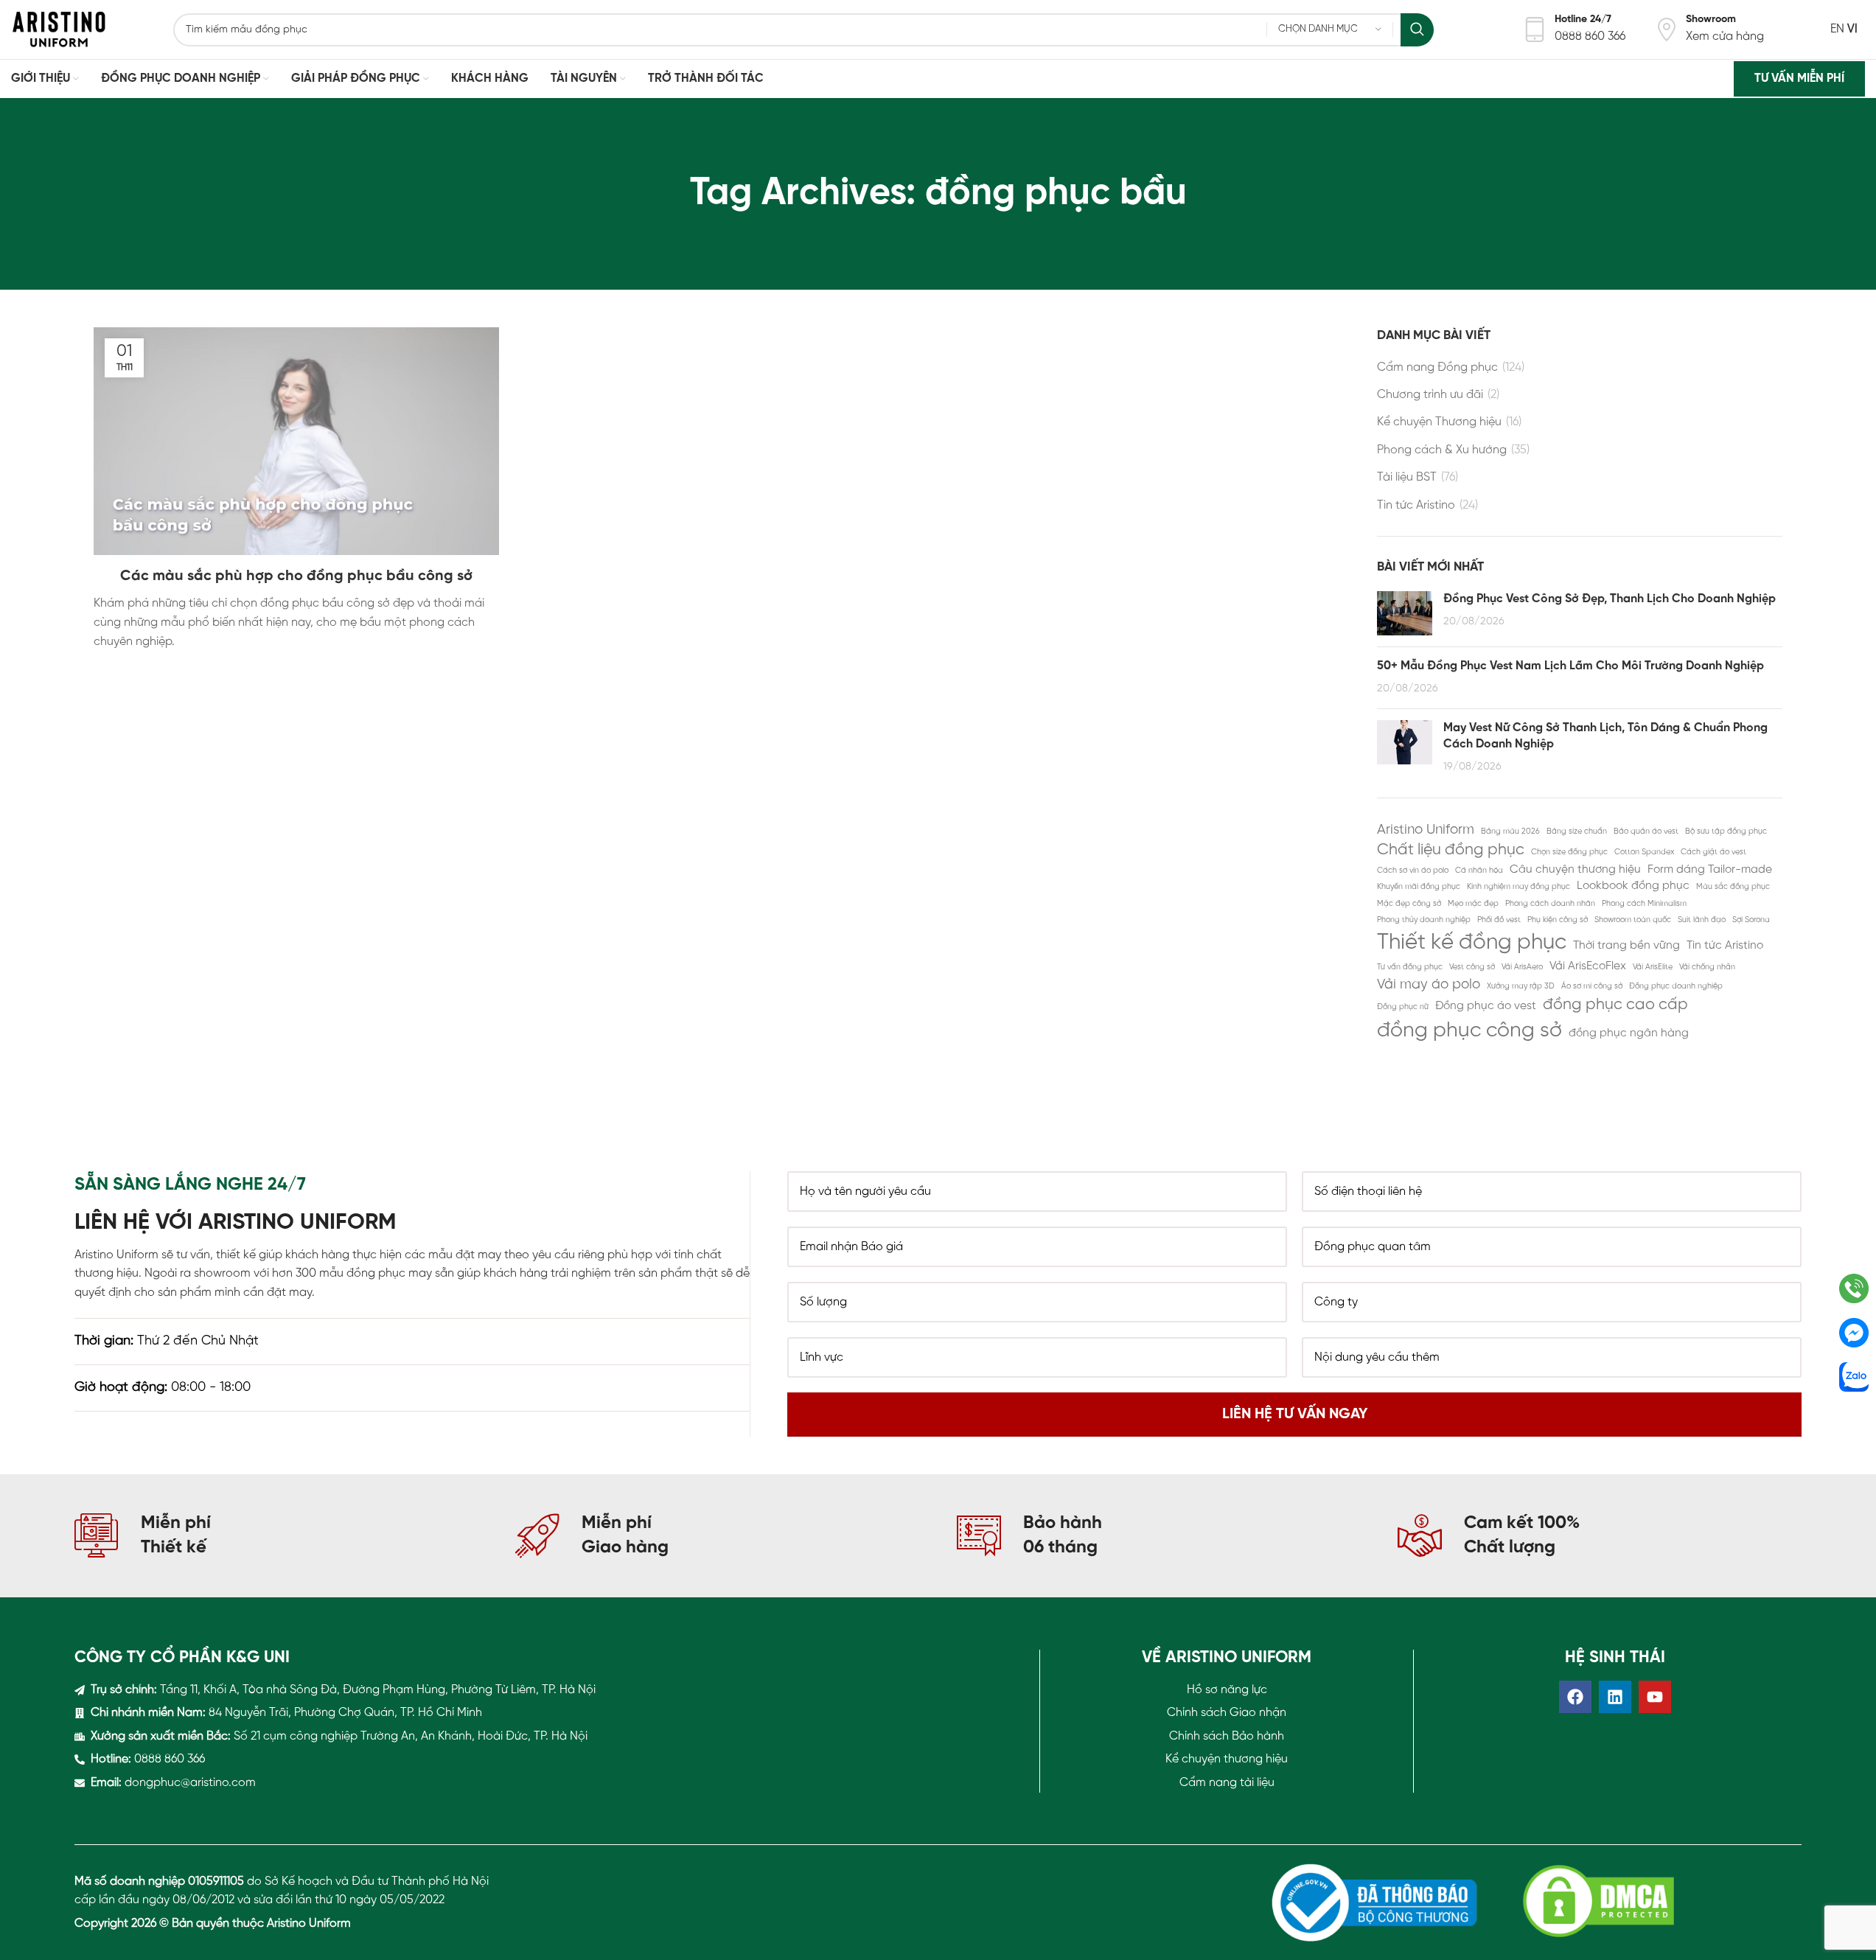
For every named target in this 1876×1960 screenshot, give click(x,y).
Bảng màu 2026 (1510, 831)
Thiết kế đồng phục (1472, 943)
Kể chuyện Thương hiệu (1439, 422)
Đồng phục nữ (1403, 1007)
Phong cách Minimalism (1644, 904)
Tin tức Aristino (1416, 505)
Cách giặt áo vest (1713, 852)
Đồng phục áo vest (1486, 1006)
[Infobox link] (1574, 29)
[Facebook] (1575, 1697)
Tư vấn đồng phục (1410, 967)
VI (1852, 29)
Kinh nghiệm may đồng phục (1518, 887)
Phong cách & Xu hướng (1442, 450)
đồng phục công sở (1469, 1031)
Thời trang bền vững (1626, 946)
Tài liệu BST (1407, 477)
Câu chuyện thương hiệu (1575, 870)
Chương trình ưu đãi (1430, 395)
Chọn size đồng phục (1569, 852)
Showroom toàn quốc (1633, 920)
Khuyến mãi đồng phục (1419, 887)
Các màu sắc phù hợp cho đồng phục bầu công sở (296, 576)
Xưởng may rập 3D (1521, 986)
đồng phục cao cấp (1615, 1005)
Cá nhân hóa (1479, 871)
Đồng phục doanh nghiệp (1676, 986)
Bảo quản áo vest (1646, 831)
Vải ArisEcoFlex (1588, 966)
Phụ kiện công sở (1558, 920)
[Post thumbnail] (1405, 613)
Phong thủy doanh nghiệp (1424, 920)
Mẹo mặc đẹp (1473, 904)
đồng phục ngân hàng (1629, 1033)
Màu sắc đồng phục (1733, 887)
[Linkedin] (1615, 1697)
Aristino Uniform (1426, 830)
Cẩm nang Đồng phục (1437, 367)
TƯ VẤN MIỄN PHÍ (1799, 79)
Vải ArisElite (1653, 967)
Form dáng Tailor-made (1710, 870)
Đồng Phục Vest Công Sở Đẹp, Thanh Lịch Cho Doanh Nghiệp (1610, 599)
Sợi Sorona (1751, 920)
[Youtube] (1655, 1697)
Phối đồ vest (1499, 920)
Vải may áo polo (1429, 985)
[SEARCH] (1417, 30)
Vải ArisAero (1522, 967)
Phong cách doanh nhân (1550, 904)
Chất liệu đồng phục (1451, 850)
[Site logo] (59, 29)
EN (1837, 29)
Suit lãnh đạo (1702, 920)
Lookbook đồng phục (1633, 886)
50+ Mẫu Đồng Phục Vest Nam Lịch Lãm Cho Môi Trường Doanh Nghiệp (1570, 666)
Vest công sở (1472, 967)
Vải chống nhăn (1707, 967)
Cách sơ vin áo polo (1413, 871)
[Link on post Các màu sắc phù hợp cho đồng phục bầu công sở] (296, 441)
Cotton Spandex (1644, 852)
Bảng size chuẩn (1577, 831)
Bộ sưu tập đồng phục (1726, 831)
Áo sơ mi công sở (1592, 986)
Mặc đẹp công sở (1409, 904)
